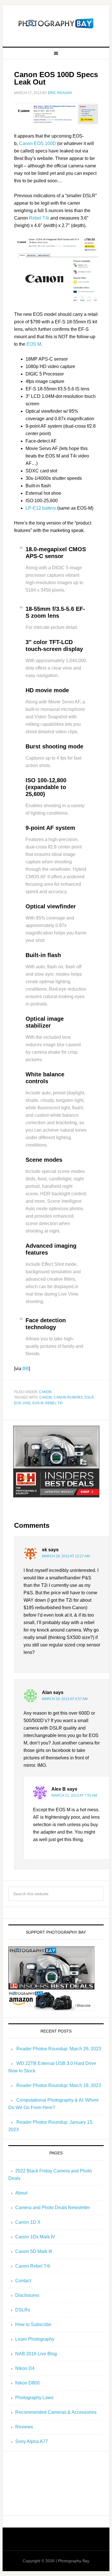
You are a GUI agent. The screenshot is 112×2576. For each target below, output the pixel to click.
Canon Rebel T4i (33, 2266)
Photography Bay (56, 24)
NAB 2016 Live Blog (36, 2354)
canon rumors (68, 1397)
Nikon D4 (25, 2368)
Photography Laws (34, 2398)
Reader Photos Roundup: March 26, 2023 (59, 2049)
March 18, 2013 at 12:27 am (66, 1556)
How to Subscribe (33, 2324)
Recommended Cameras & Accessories (56, 2412)
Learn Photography (35, 2339)
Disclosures (27, 2295)
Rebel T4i (39, 218)
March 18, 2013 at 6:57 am (65, 1699)
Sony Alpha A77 (32, 2441)
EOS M (34, 344)
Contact (23, 2281)
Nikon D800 (27, 2383)
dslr (89, 1397)
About (21, 2193)
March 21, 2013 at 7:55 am (74, 1795)
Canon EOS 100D (37, 143)
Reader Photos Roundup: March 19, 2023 (59, 2085)
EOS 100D (22, 1403)
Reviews (24, 2427)
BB (26, 1369)
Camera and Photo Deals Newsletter (53, 2208)
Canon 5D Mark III (34, 2251)
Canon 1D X (28, 2222)
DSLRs (23, 2310)
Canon (45, 1392)
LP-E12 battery (41, 508)
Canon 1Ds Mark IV (35, 2237)
